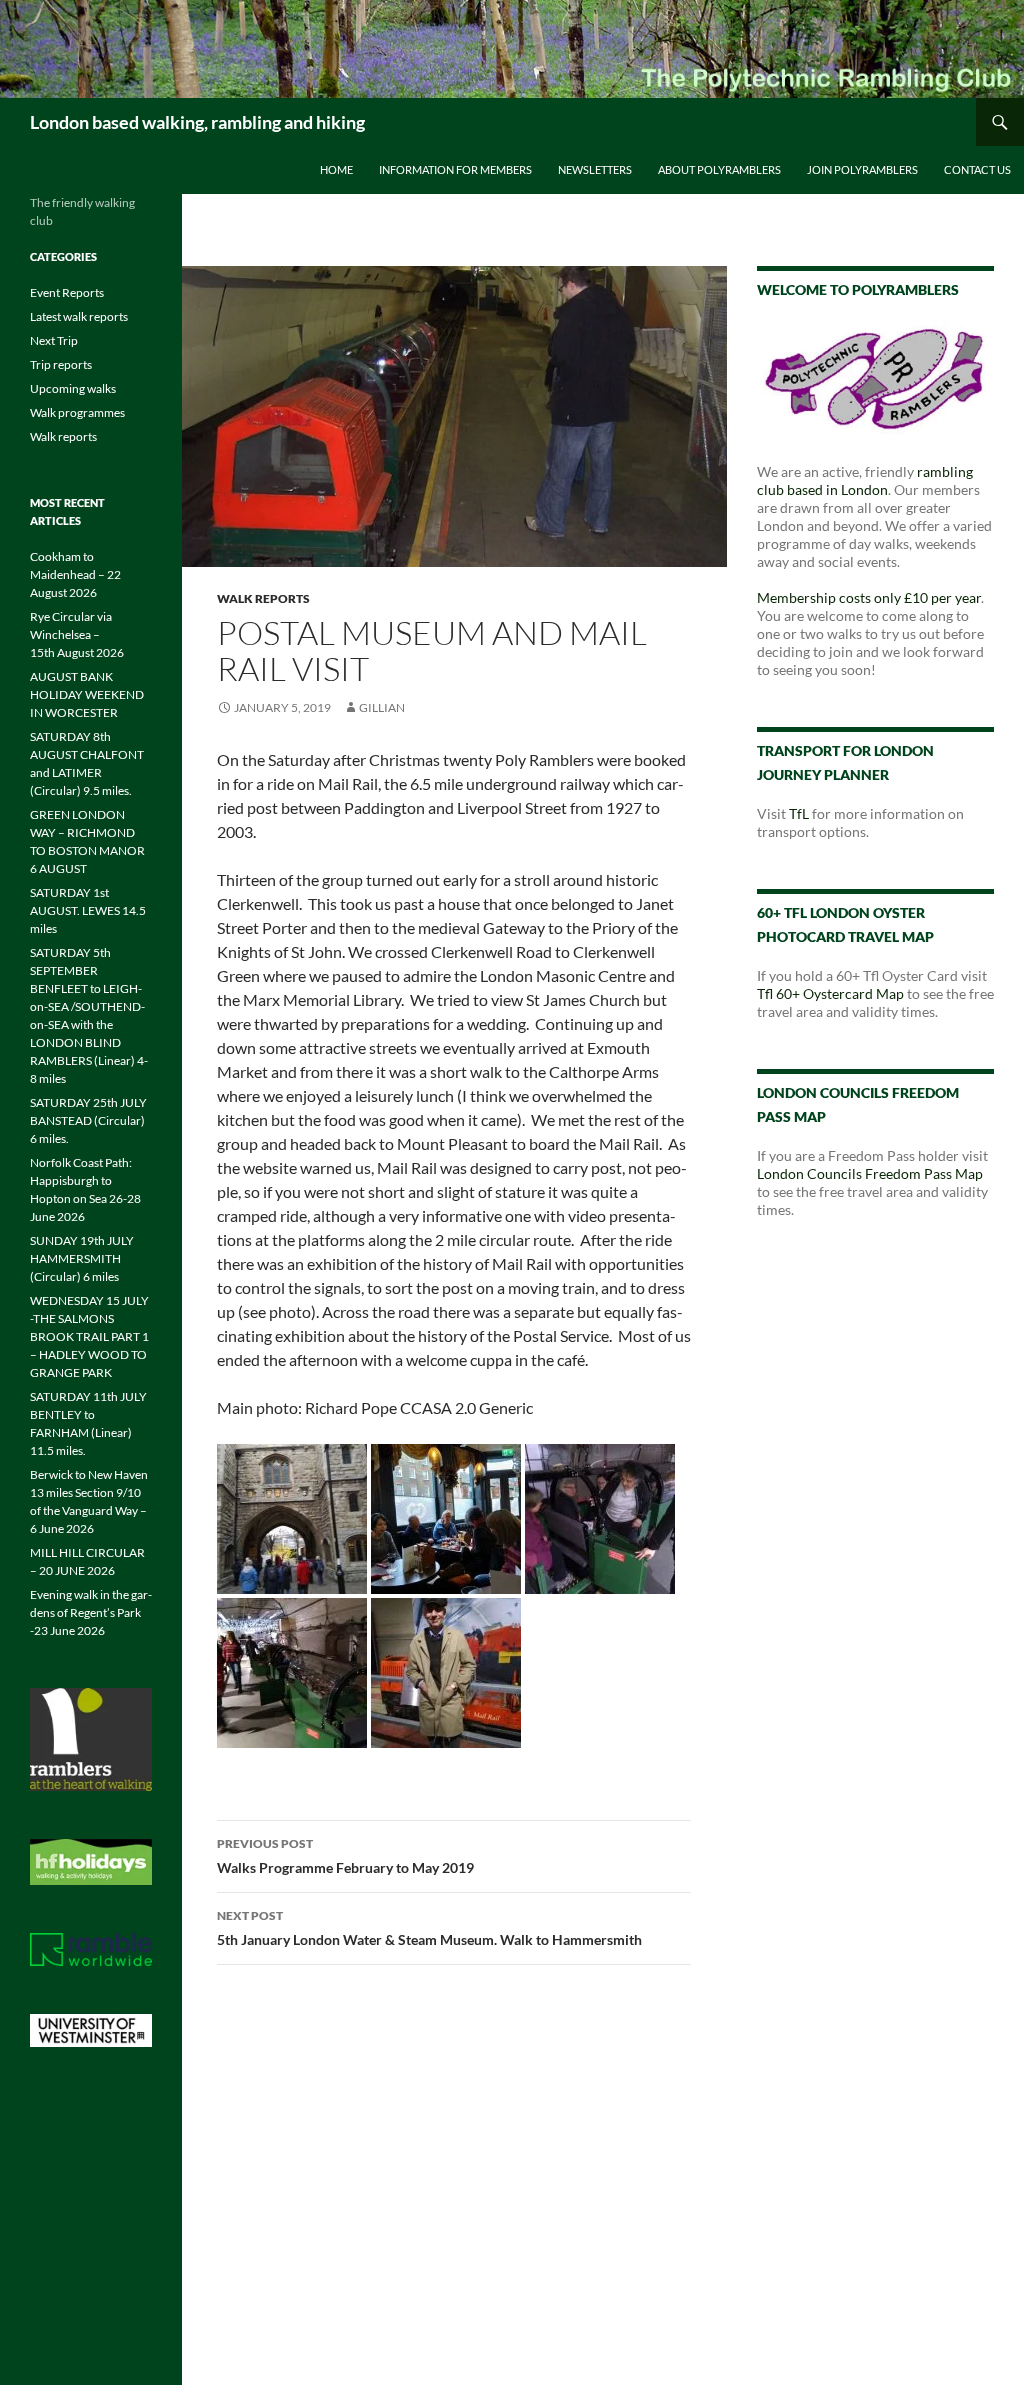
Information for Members (455, 169)
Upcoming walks (73, 388)
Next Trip (54, 340)
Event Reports (67, 292)
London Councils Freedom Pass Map (870, 1173)
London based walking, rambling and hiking (197, 122)
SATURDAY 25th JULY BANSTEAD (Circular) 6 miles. (88, 1120)
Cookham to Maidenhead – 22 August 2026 (75, 574)
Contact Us (977, 169)
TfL (799, 813)
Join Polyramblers (862, 169)
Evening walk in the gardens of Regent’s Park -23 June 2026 (91, 1612)
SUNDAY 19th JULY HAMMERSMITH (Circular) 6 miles (82, 1258)
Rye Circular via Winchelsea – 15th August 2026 (77, 634)
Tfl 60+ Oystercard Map (830, 993)
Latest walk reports (79, 316)
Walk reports (263, 598)
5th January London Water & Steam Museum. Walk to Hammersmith (429, 1928)
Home (336, 169)
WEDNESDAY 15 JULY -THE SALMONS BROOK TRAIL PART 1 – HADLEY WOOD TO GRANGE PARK (89, 1336)
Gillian (382, 707)
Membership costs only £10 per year (869, 597)
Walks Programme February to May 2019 (345, 1856)
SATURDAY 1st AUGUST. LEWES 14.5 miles (88, 910)
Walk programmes (77, 412)
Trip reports (61, 364)
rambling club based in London (865, 480)
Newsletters (595, 169)
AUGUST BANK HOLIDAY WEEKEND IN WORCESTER (87, 694)
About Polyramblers (719, 169)
